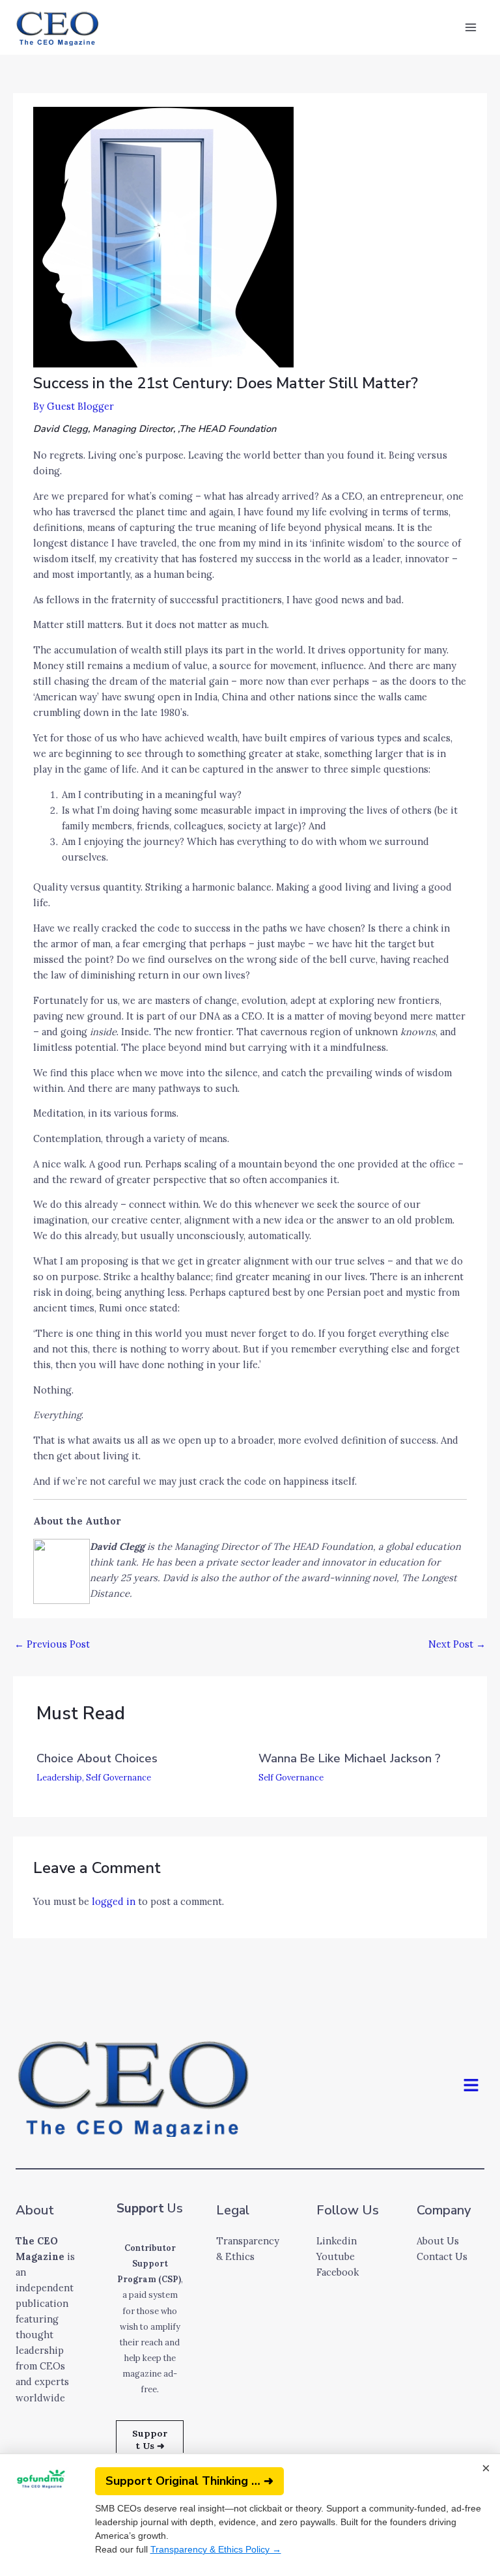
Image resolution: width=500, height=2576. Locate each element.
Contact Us (442, 2256)
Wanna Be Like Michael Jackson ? (350, 1758)
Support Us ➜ (150, 2440)
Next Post (457, 1644)
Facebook (338, 2272)
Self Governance (118, 1777)
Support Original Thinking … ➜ (189, 2481)
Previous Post (52, 1644)
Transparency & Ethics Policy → (216, 2549)
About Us (438, 2241)
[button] (471, 2086)
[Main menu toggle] (471, 27)
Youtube (336, 2256)
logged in (114, 1901)
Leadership (59, 1777)
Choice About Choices (97, 1758)
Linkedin (337, 2241)
